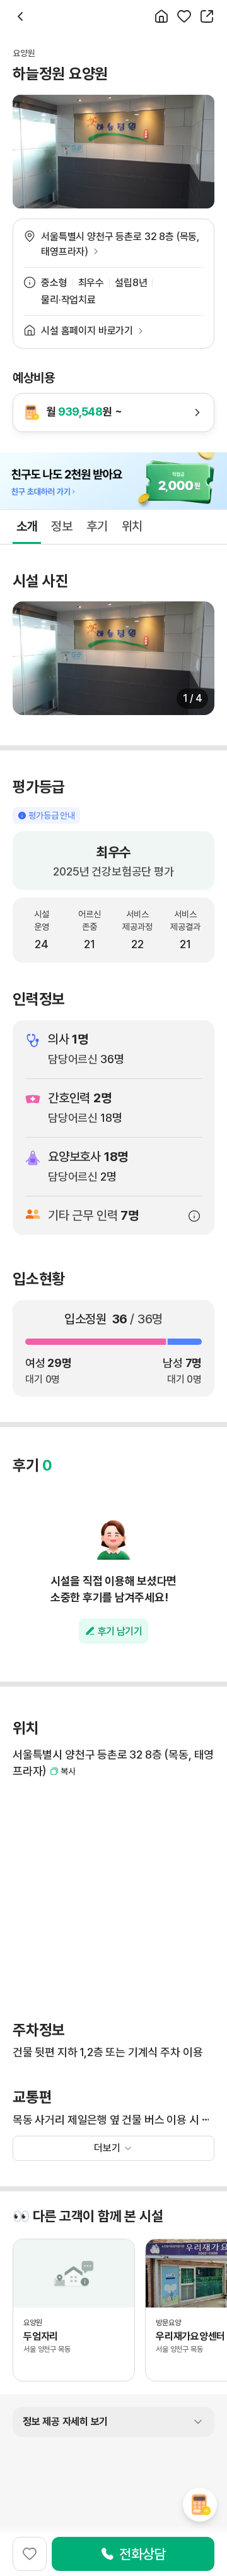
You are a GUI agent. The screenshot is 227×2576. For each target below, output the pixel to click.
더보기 (107, 2148)
